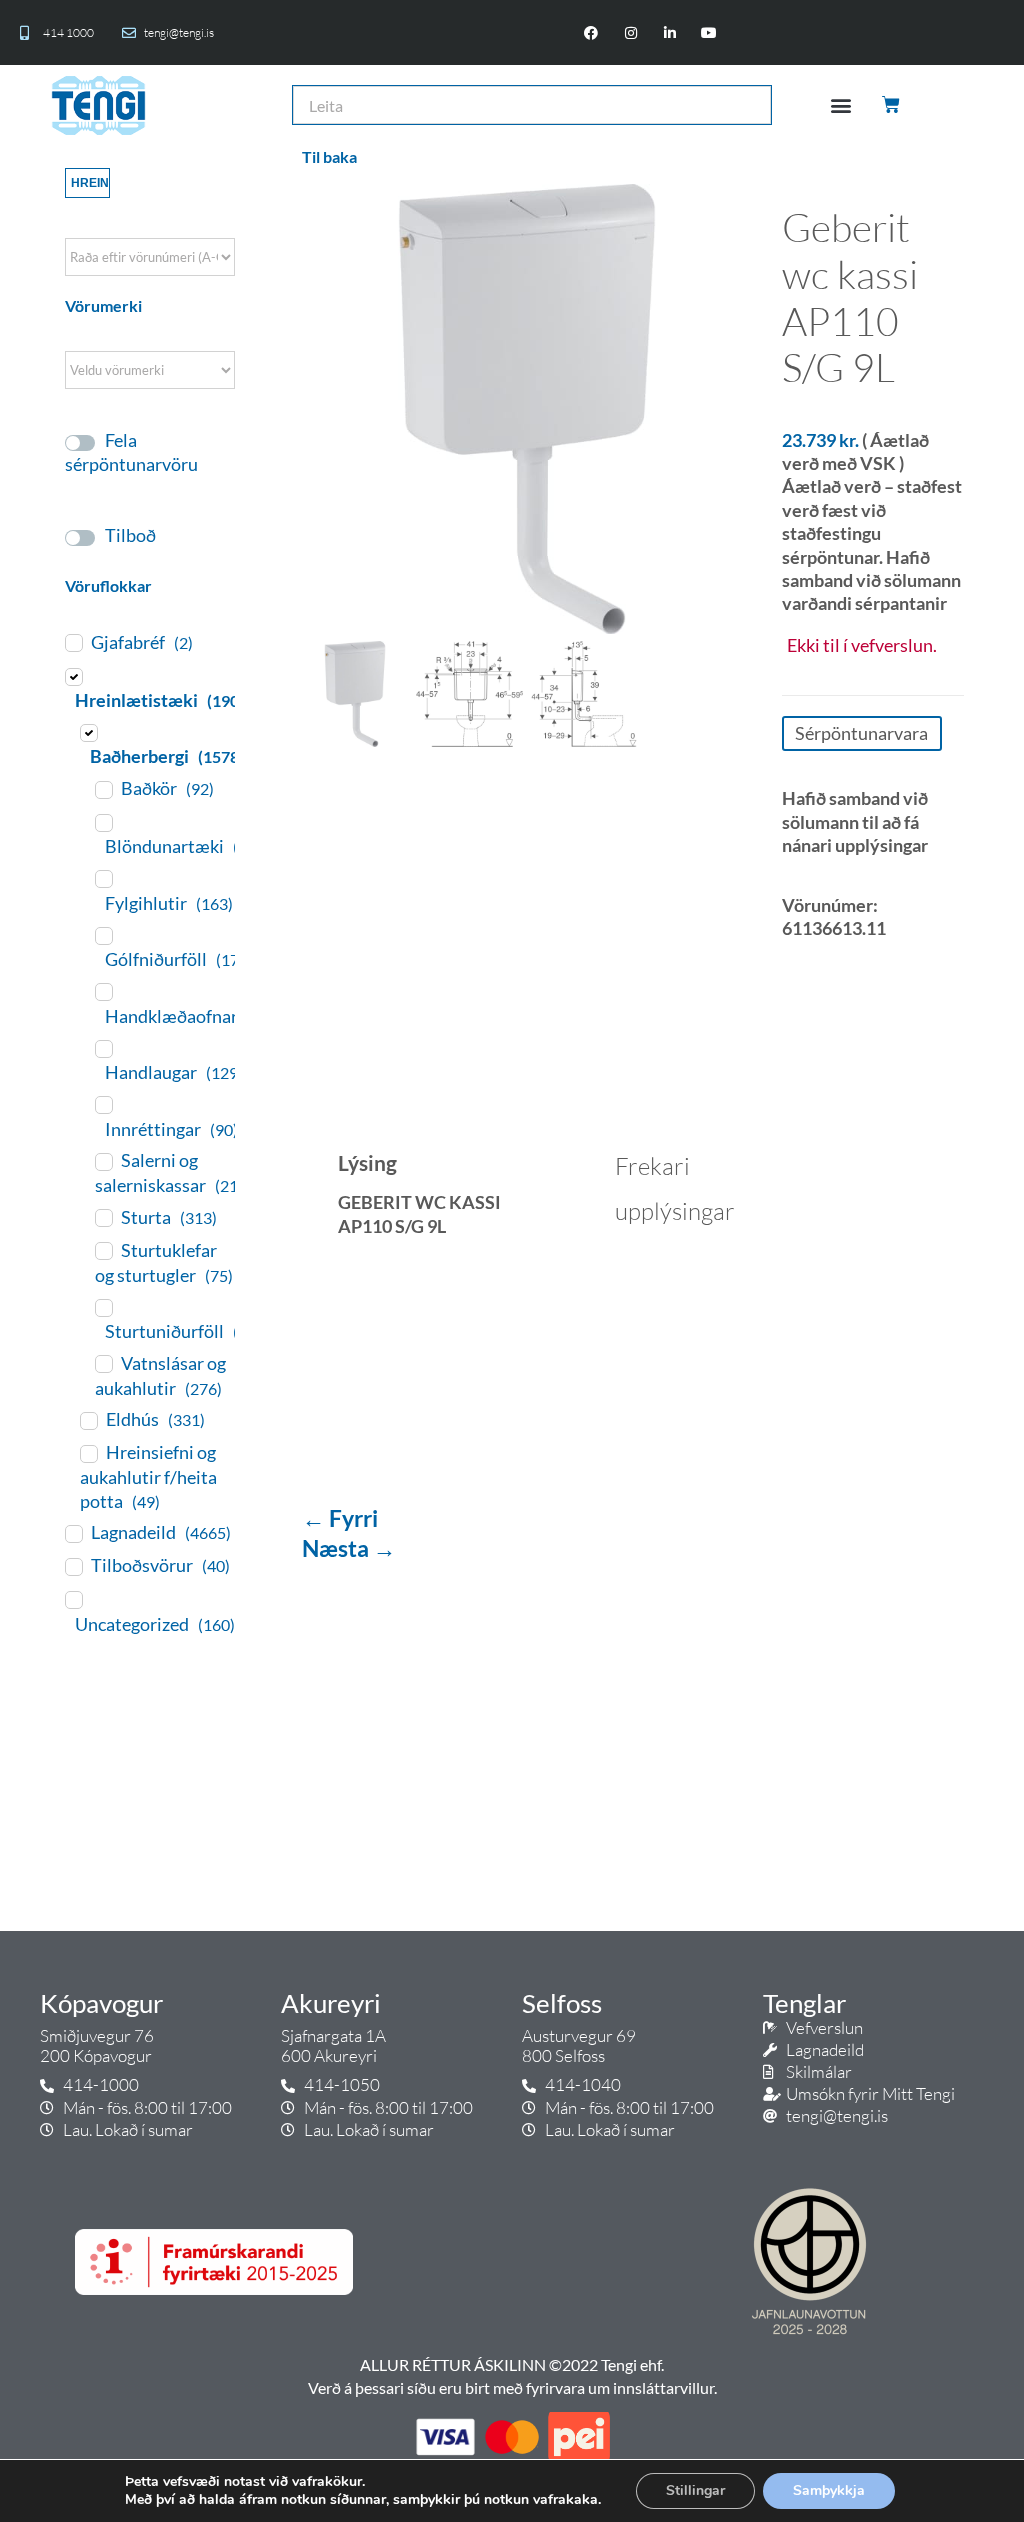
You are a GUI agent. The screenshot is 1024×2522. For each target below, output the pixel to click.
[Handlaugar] (103, 1048)
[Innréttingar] (103, 1104)
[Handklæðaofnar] (103, 991)
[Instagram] (630, 32)
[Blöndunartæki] (103, 822)
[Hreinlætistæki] (73, 676)
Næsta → (349, 1548)
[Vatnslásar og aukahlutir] (103, 1363)
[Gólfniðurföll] (103, 935)
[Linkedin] (669, 32)
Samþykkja (829, 2490)
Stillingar (695, 2490)
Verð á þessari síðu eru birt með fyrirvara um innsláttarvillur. (512, 2387)
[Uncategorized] (73, 1599)
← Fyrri (340, 1518)
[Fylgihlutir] (103, 878)
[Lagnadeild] (73, 1533)
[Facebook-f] (591, 32)
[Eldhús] (88, 1420)
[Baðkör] (103, 789)
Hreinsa (90, 183)
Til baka (329, 156)
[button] (841, 105)
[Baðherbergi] (88, 732)
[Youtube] (708, 32)
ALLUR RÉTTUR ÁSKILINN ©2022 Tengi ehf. (512, 2364)
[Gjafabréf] (73, 642)
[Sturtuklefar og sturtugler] (103, 1250)
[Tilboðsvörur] (73, 1566)
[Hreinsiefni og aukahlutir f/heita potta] (88, 1453)
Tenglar (804, 2003)
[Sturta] (103, 1217)
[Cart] (892, 105)
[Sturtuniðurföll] (103, 1307)
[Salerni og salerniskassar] (103, 1161)
